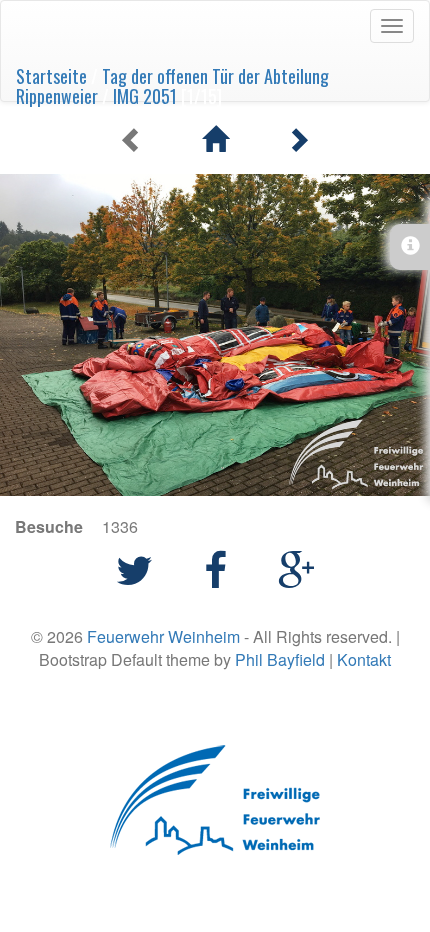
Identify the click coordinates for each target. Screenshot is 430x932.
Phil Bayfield (280, 659)
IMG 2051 (145, 96)
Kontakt (364, 659)
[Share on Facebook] (221, 567)
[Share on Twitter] (140, 567)
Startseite (51, 76)
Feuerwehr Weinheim (163, 636)
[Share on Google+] (296, 567)
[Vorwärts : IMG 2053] (298, 140)
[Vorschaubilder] (215, 140)
